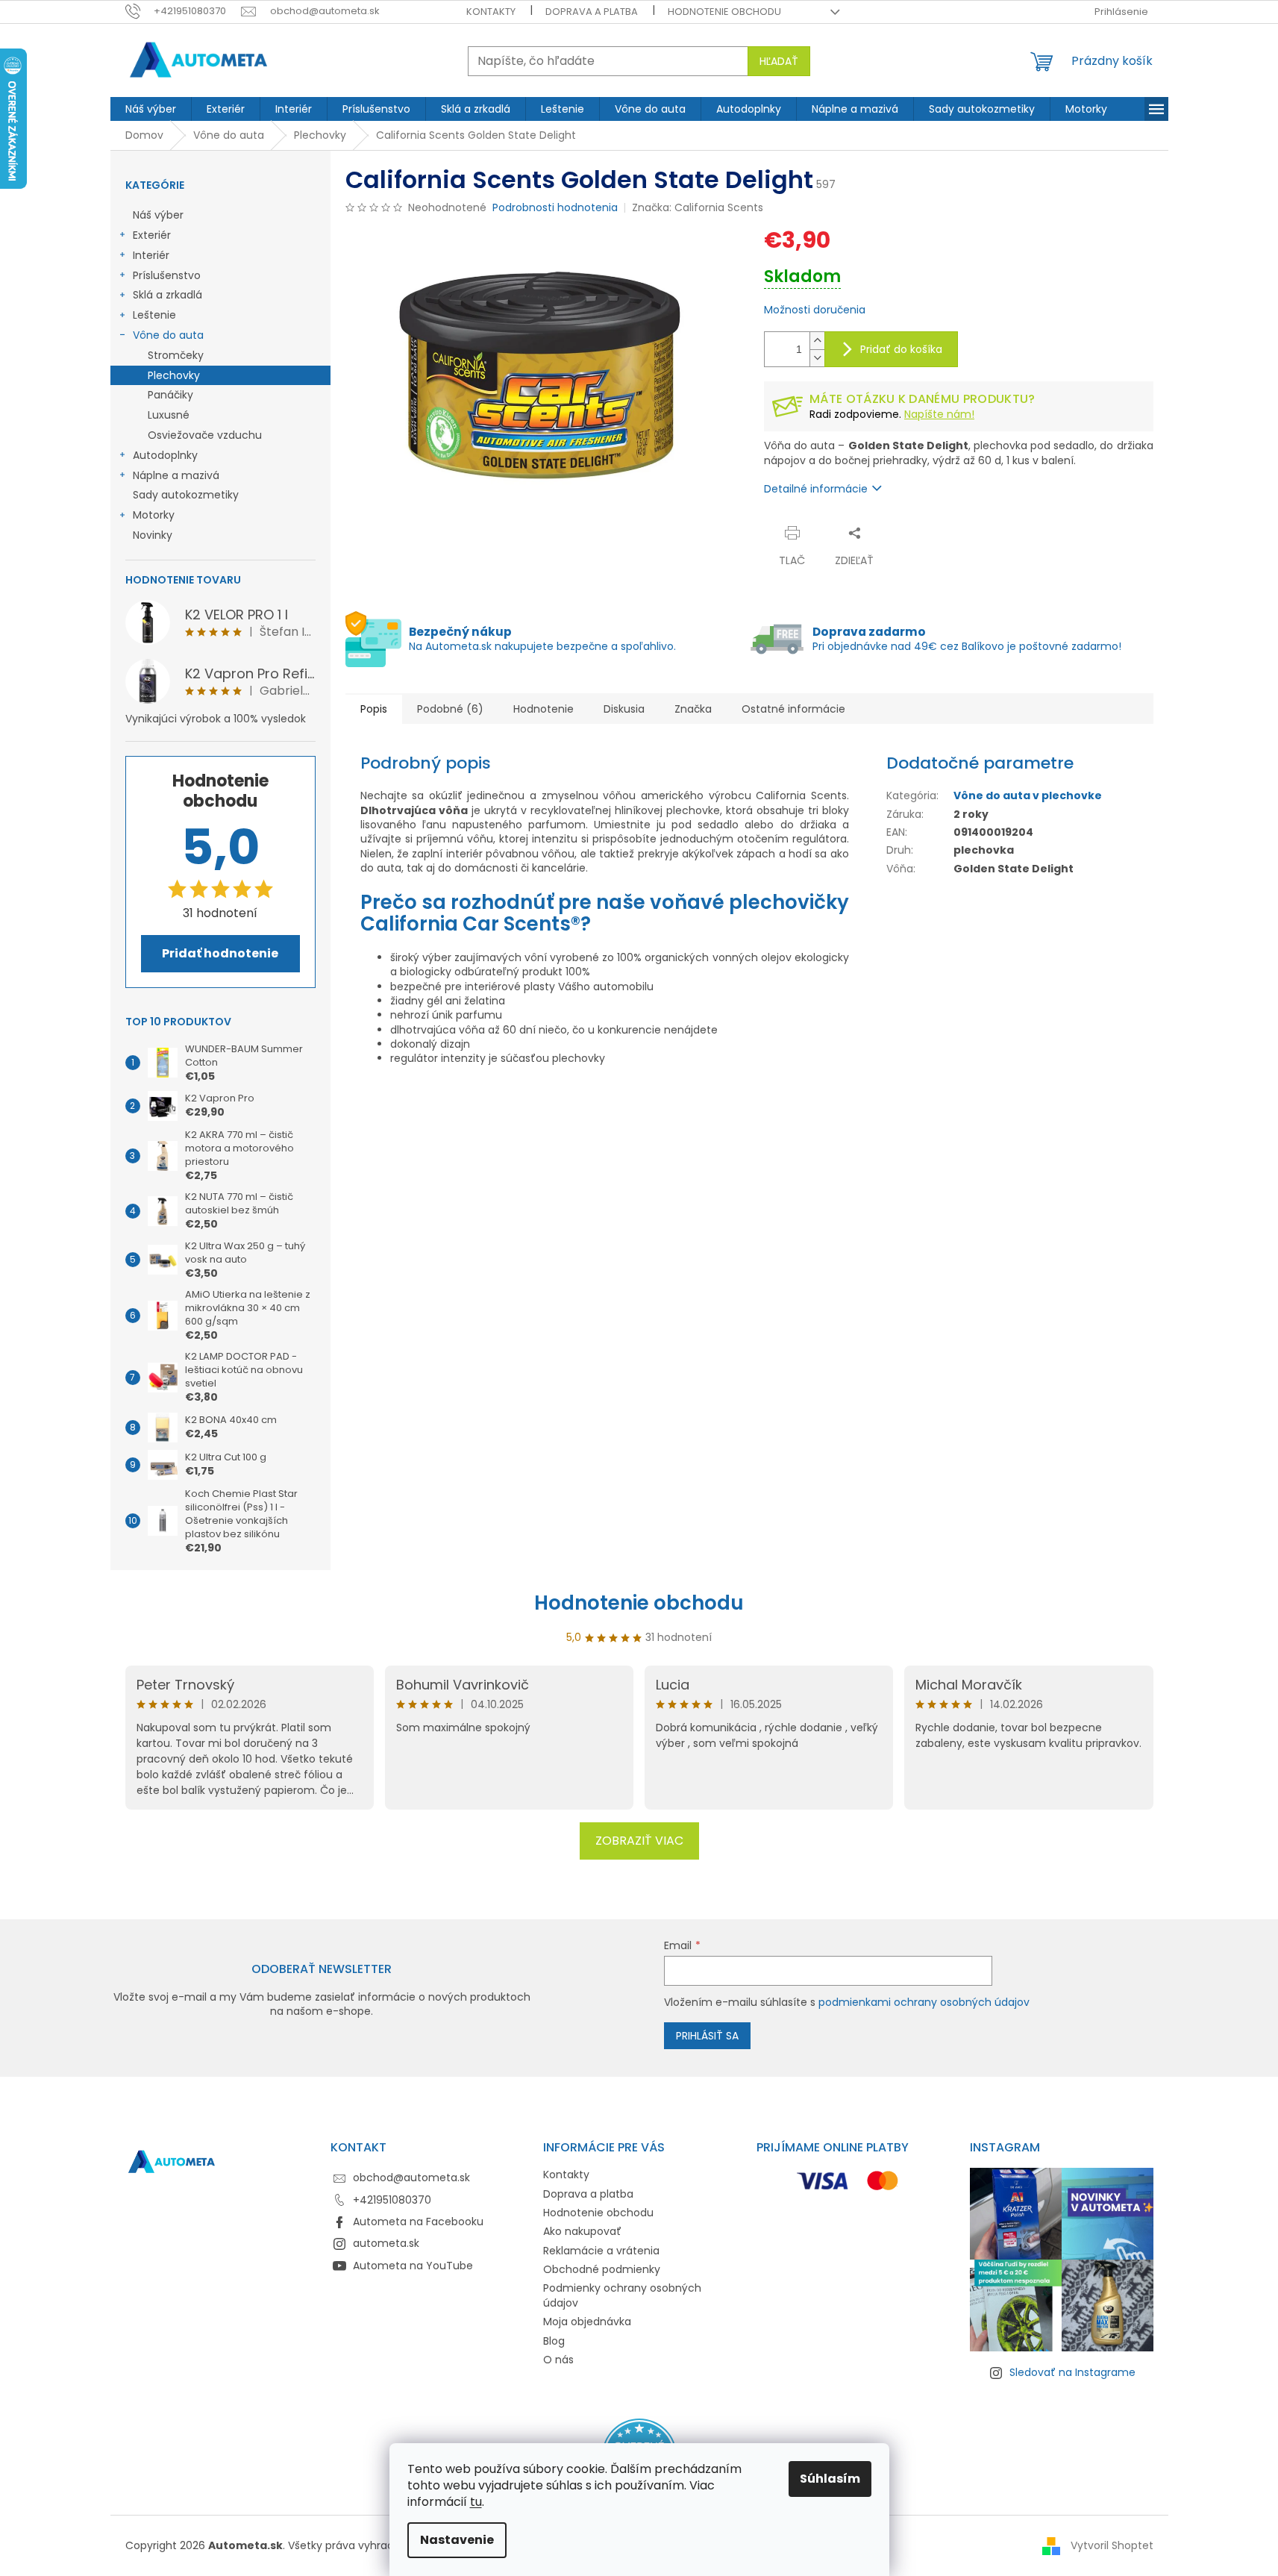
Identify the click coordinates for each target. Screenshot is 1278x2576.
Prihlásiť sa (707, 2036)
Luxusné (169, 415)
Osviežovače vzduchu (205, 435)
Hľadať (779, 61)
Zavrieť (910, 532)
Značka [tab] (693, 709)
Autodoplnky (165, 455)
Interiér (151, 255)
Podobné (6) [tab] (450, 709)
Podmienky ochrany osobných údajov (622, 2295)
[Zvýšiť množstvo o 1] (817, 341)
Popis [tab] (374, 709)
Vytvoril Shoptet (1112, 2545)
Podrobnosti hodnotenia (555, 208)
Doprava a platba (592, 12)
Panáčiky (170, 395)
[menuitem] (151, 109)
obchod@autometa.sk (411, 2178)
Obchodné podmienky (602, 2269)
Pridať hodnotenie (220, 953)
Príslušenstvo (167, 275)
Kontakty (491, 12)
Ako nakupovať (582, 2231)
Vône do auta (168, 335)
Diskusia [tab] (624, 709)
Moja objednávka (587, 2322)
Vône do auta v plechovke (1028, 795)
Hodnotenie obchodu (724, 12)
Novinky (153, 535)
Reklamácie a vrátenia (601, 2251)
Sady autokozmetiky (186, 495)
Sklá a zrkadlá (167, 295)
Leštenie (154, 315)
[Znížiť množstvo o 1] (817, 358)
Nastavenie (457, 2540)
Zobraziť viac (639, 1841)
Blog (554, 2341)
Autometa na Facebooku (418, 2222)
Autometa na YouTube (413, 2266)
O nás (558, 2360)
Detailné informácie (816, 489)
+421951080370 (392, 2200)
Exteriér (152, 235)
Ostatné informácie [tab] (793, 709)
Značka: (698, 207)
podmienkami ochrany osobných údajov (924, 2002)
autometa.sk (386, 2243)
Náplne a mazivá (176, 475)
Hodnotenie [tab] (544, 709)
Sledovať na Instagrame (1072, 2372)
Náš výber (158, 215)
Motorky (154, 515)
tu (476, 2502)
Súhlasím (830, 2479)
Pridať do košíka (901, 349)
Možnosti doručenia (815, 310)
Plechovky (174, 375)
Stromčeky (176, 355)
